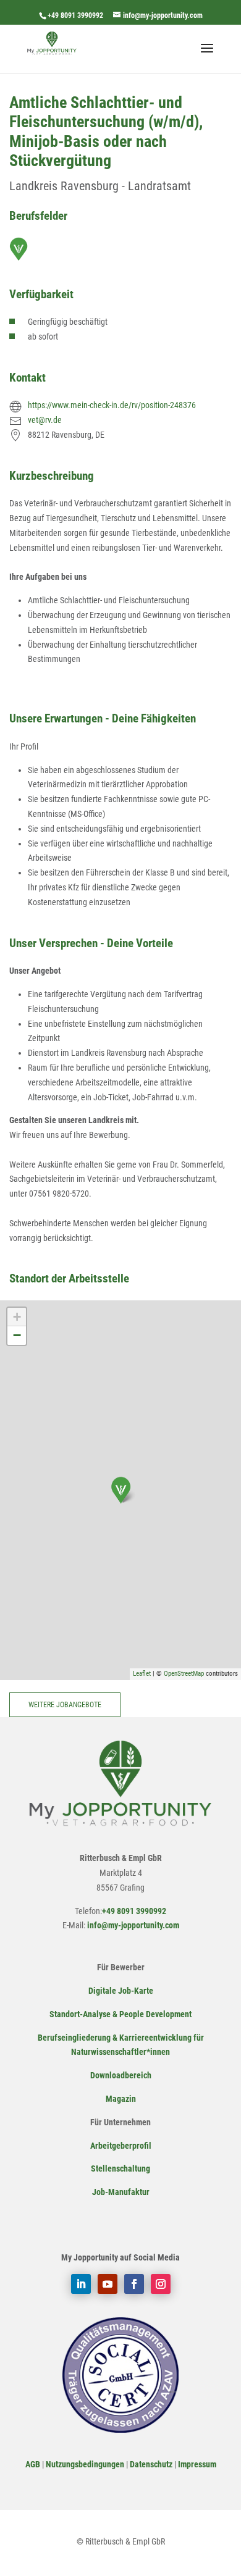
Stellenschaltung (120, 2168)
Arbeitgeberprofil (121, 2146)
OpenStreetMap (184, 1674)
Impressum (197, 2464)
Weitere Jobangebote (65, 1705)
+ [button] (17, 1317)
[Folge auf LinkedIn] (81, 2284)
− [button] (17, 1335)
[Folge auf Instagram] (161, 2284)
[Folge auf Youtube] (108, 2284)
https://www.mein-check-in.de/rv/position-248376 (112, 405)
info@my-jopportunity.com (132, 1925)
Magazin (121, 2099)
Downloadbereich (121, 2075)
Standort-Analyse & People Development (120, 2014)
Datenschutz (151, 2464)
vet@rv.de (45, 420)
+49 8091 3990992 (75, 15)
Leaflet (142, 1674)
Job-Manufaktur (121, 2192)
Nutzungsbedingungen (85, 2464)
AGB (33, 2464)
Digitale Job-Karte (121, 1991)
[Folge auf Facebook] (134, 2284)
